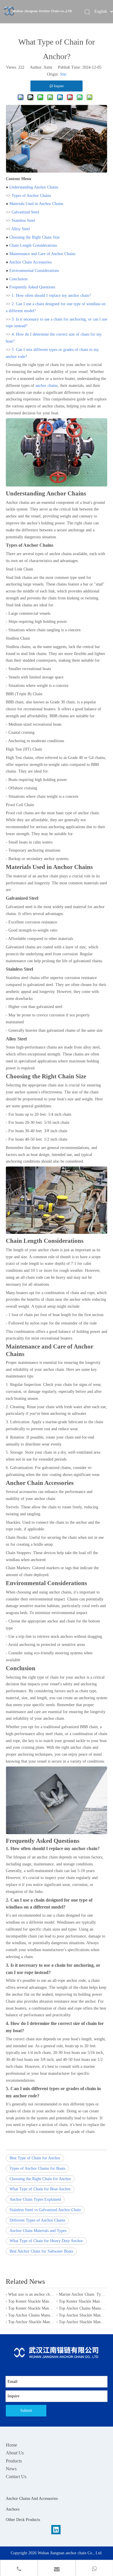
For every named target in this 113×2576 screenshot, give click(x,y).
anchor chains (47, 386)
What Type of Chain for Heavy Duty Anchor (46, 2241)
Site (63, 74)
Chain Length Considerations (33, 245)
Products (14, 2461)
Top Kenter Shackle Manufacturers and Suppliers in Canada (82, 2301)
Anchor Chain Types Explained (35, 2199)
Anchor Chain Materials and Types (38, 2231)
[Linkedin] (56, 2530)
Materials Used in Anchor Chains (36, 204)
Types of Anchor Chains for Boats (37, 2168)
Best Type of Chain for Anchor (35, 2158)
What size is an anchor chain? (31, 2294)
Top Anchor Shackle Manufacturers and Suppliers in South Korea (31, 2322)
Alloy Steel (21, 229)
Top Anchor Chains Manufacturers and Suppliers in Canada (31, 2315)
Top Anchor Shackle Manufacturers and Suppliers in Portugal (82, 2322)
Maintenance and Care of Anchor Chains (42, 254)
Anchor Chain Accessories (30, 262)
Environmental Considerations (34, 271)
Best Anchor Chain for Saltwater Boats (41, 2251)
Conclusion (18, 279)
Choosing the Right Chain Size (34, 237)
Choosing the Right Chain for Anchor (40, 2179)
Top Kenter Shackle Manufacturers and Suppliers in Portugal (31, 2301)
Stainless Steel (23, 221)
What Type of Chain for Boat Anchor (40, 2189)
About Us (15, 2453)
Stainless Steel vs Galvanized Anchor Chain (45, 2210)
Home (11, 2445)
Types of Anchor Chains (31, 196)
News (11, 2469)
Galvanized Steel (25, 212)
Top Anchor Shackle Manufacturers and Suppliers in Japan (82, 2315)
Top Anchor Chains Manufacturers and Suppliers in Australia (82, 2308)
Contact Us (16, 2477)
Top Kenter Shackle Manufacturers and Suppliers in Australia (31, 2308)
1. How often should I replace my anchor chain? (51, 296)
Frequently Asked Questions (32, 287)
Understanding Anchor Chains (34, 187)
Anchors (13, 2509)
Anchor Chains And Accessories (32, 2499)
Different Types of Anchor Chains (37, 2220)
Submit (26, 2411)
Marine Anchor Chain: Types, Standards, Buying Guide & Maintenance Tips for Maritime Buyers (82, 2294)
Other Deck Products (23, 2520)
